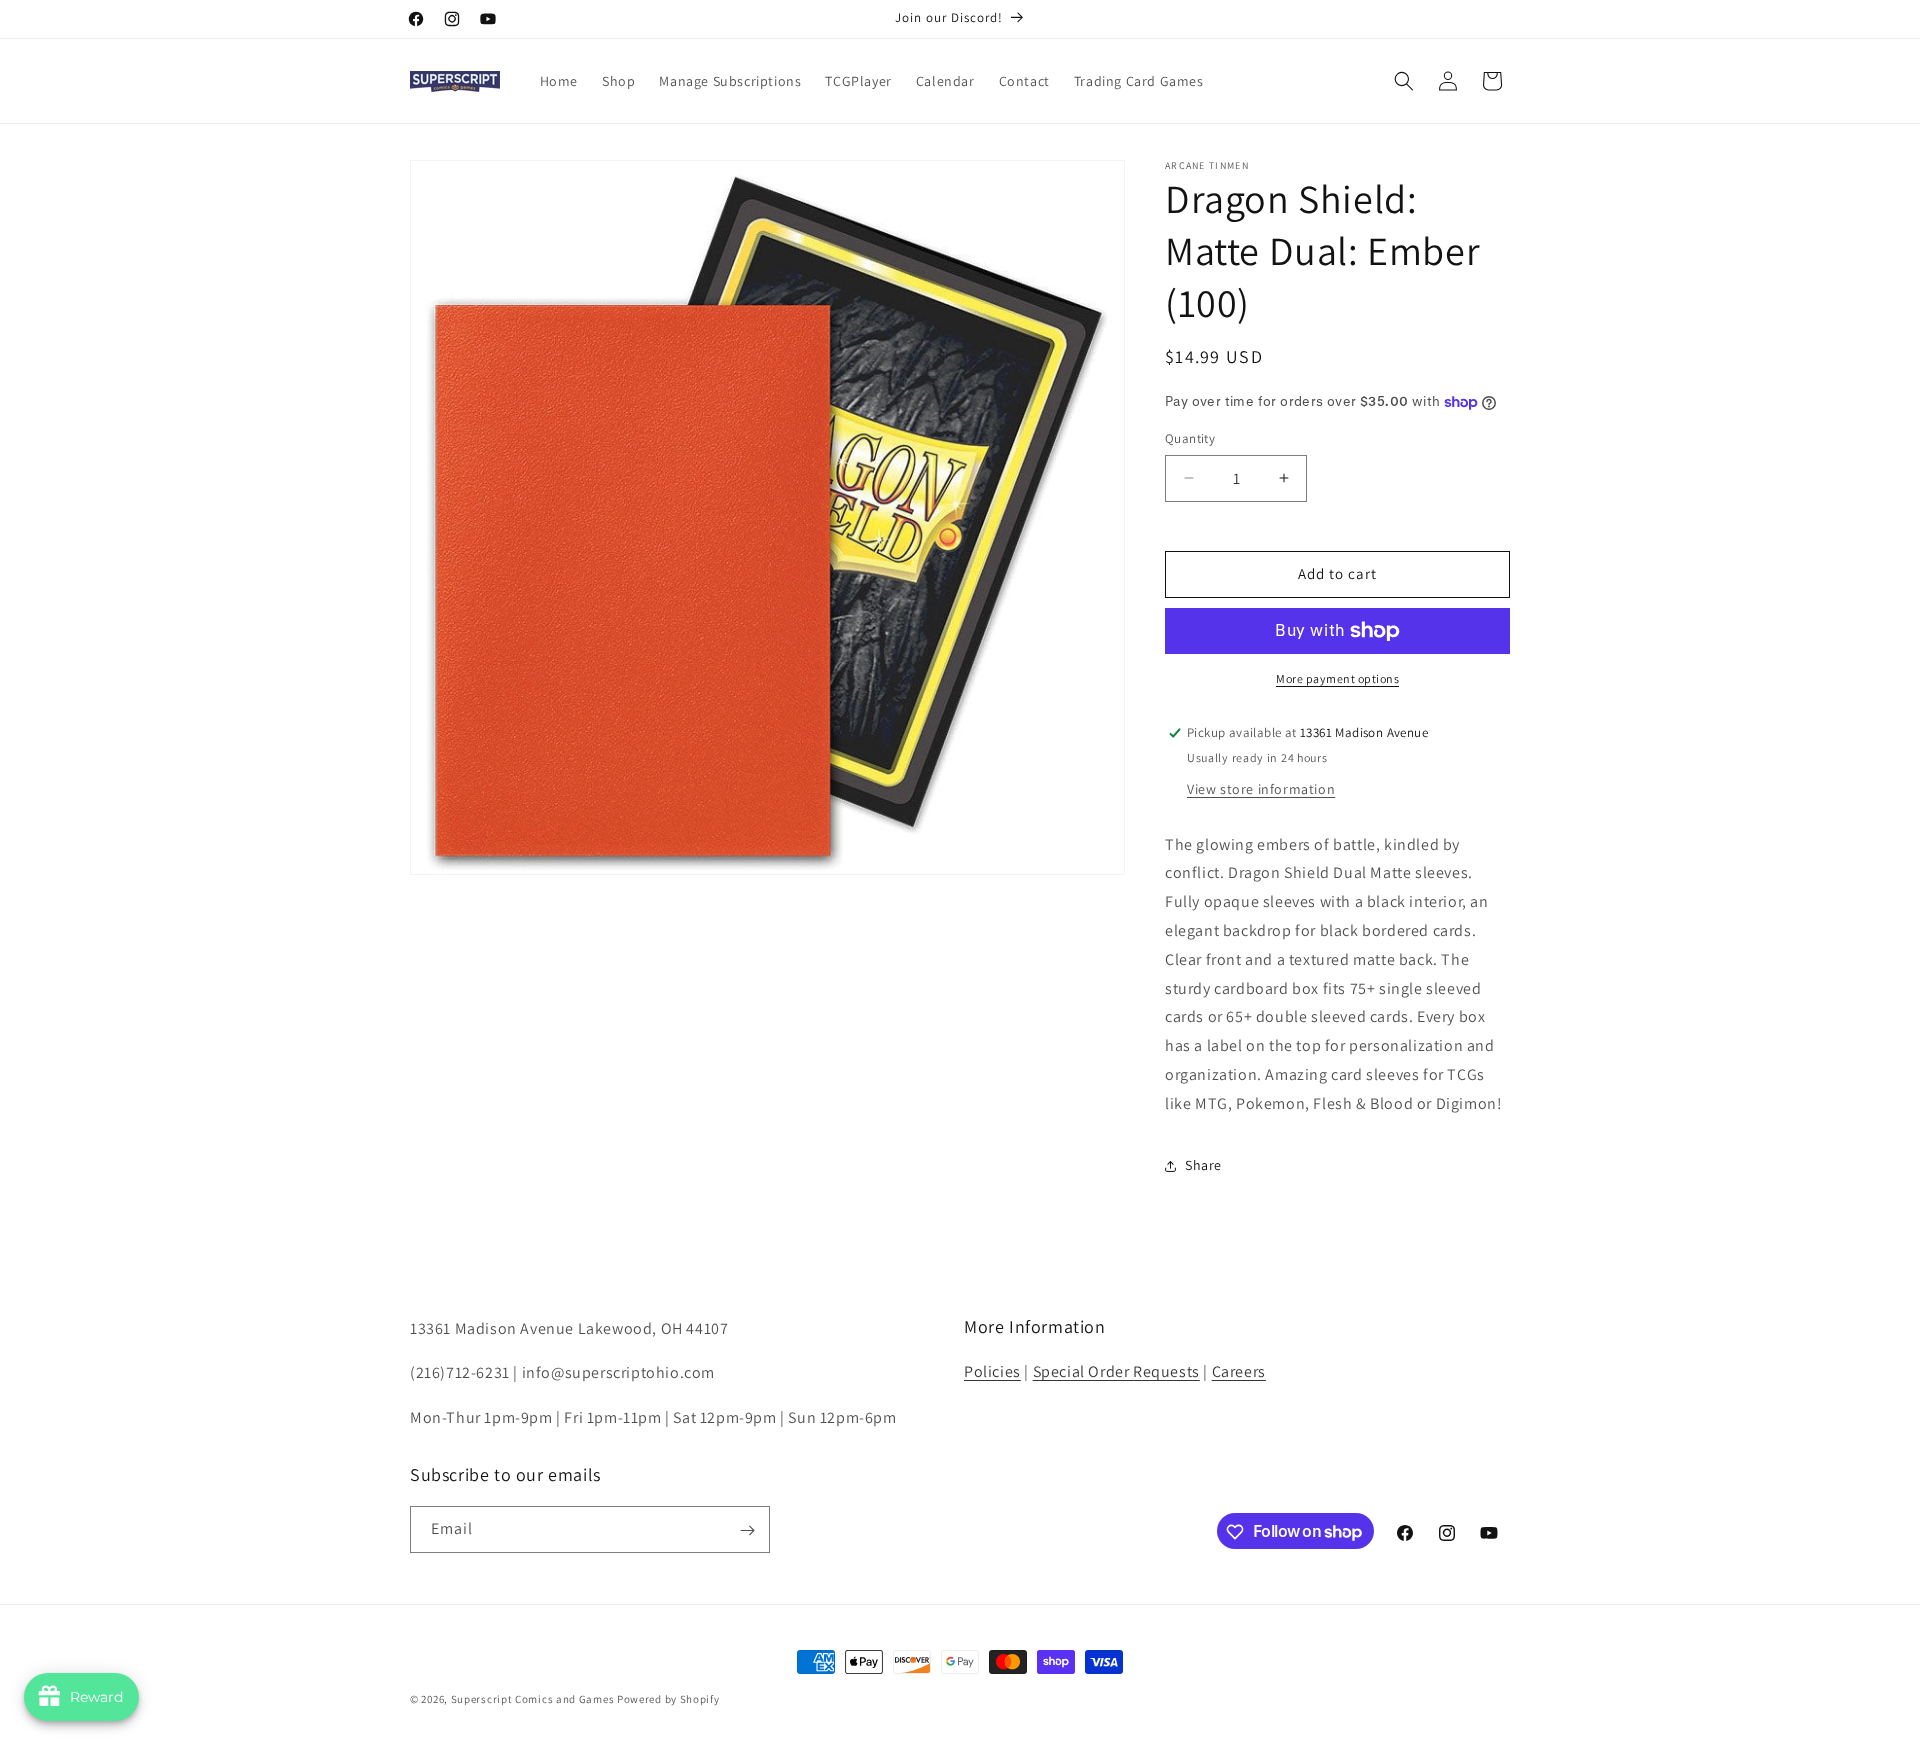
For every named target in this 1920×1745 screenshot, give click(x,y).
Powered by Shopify (668, 1699)
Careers (1239, 1371)
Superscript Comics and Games (533, 1699)
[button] (1404, 81)
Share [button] (1203, 1165)
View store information (1261, 789)
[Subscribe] (747, 1530)
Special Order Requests (1116, 1371)
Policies (992, 1371)
